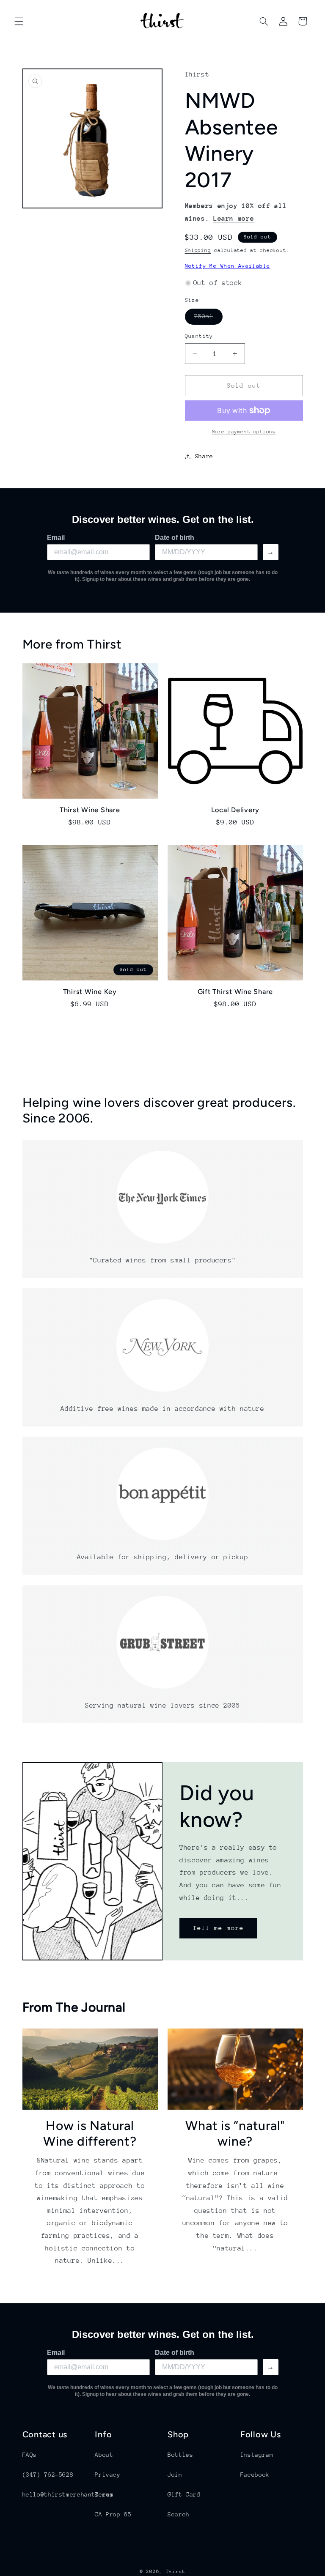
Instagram (257, 2455)
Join (175, 2475)
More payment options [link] (244, 432)
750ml (208, 318)
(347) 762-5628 (48, 2475)
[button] (19, 21)
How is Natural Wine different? (90, 2134)
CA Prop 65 (113, 2514)
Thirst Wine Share (90, 810)
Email (56, 538)
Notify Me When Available (228, 266)
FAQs (30, 2455)
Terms (104, 2494)
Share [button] (204, 456)
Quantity (199, 336)
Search (179, 2514)
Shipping (198, 250)
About (104, 2455)
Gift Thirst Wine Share (235, 992)
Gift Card (184, 2494)
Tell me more (219, 1928)
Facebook (255, 2475)
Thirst (176, 2572)
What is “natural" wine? (235, 2134)
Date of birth (175, 538)
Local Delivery (235, 810)
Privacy (107, 2475)
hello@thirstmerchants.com (68, 2494)
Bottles (180, 2455)
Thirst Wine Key (90, 992)
